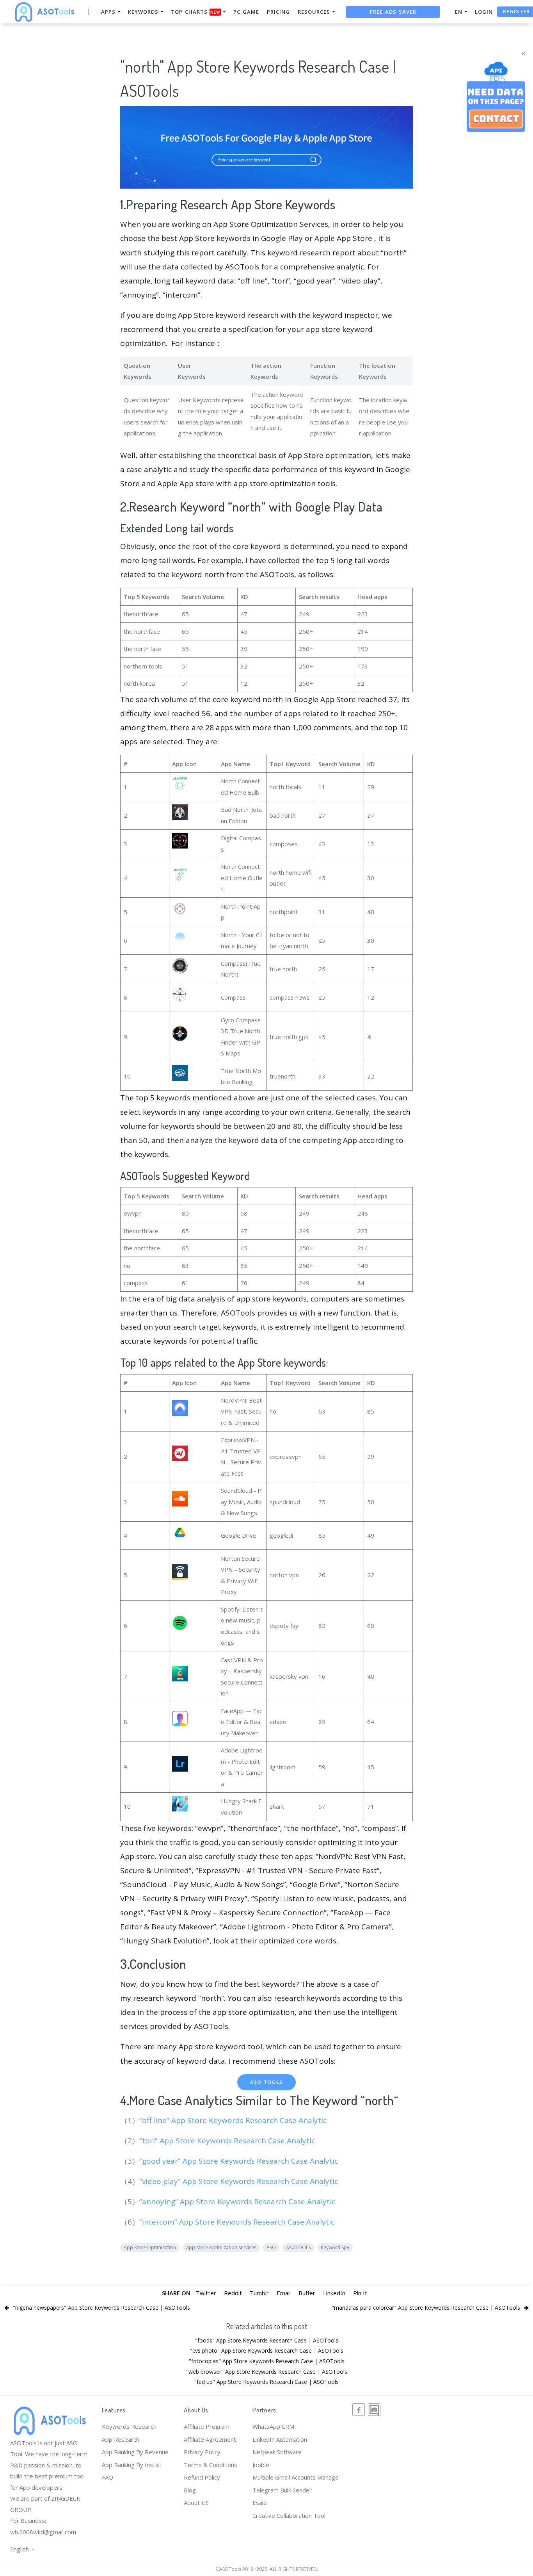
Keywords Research (129, 2426)
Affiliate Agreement (210, 2439)
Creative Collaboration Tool (289, 2515)
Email (284, 2293)
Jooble (261, 2465)
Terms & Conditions (211, 2465)
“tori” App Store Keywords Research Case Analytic (228, 2141)
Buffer (307, 2293)
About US (196, 2503)
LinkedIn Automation (280, 2439)
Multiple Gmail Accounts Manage (296, 2477)
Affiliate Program (207, 2426)
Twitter (206, 2293)
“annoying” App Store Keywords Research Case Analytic (238, 2202)
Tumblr (259, 2293)
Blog (190, 2490)
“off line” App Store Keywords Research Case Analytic (234, 2120)
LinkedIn (334, 2293)
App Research (121, 2439)
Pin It (360, 2293)
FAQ (107, 2477)
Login (484, 12)
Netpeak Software (277, 2452)
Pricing (278, 12)
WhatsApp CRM (273, 2426)
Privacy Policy (202, 2452)
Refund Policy (202, 2477)
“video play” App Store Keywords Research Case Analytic (240, 2181)
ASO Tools (266, 2082)
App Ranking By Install (131, 2465)
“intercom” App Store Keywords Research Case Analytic (238, 2222)
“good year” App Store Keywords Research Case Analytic (240, 2161)
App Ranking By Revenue (135, 2452)
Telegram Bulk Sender (282, 2490)
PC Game (246, 12)
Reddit (233, 2293)
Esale (260, 2503)
